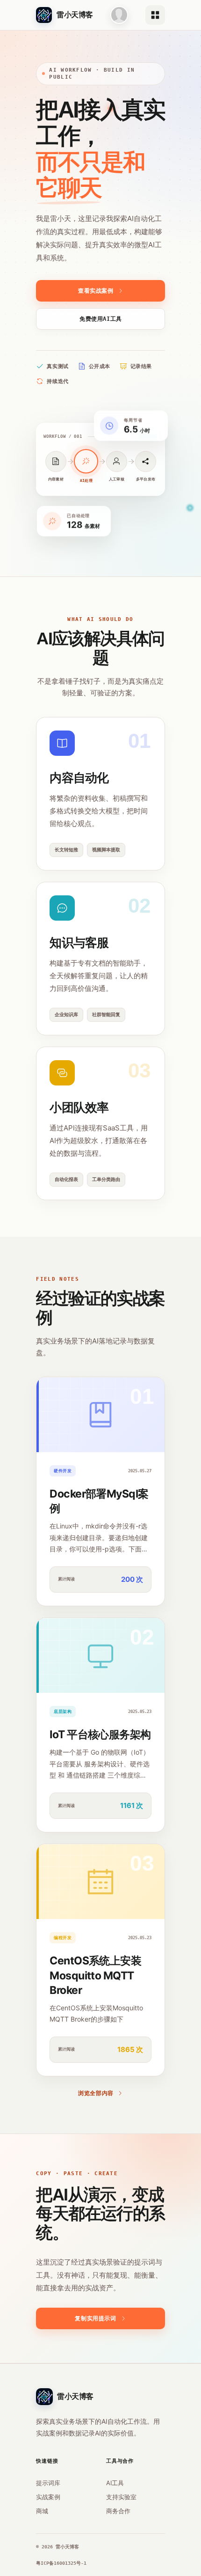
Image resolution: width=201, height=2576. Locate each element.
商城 (42, 2511)
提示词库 (48, 2483)
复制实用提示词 (95, 2318)
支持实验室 (121, 2497)
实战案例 (48, 2497)
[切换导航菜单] (155, 15)
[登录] (119, 15)
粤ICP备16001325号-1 (61, 2563)
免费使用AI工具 (101, 319)
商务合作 (118, 2511)
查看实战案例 (96, 291)
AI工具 (115, 2483)
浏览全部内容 (96, 2093)
